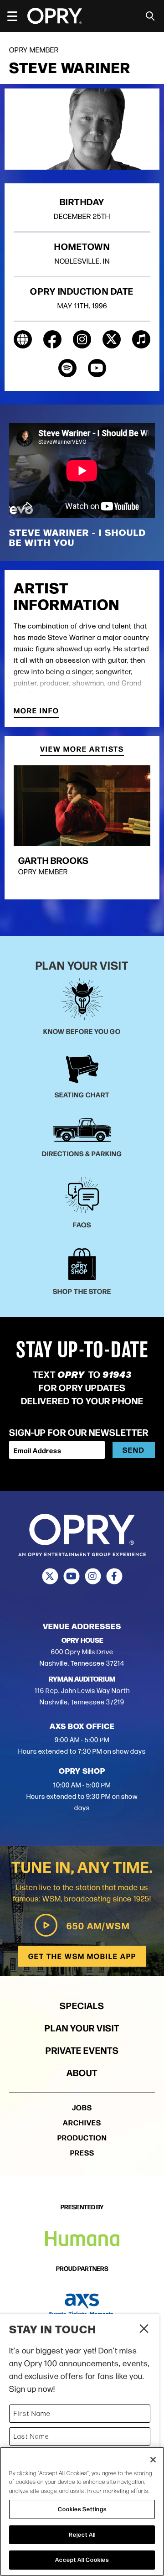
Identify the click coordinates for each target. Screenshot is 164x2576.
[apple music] (141, 339)
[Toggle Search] (150, 16)
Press (82, 2153)
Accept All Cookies (82, 2560)
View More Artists (82, 750)
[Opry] (55, 16)
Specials (82, 2005)
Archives (82, 2122)
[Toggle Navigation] (16, 16)
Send (134, 1450)
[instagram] (82, 339)
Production (82, 2137)
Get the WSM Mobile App (82, 1956)
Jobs (82, 2107)
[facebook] (52, 339)
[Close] (153, 2460)
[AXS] (82, 2305)
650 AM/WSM (98, 1925)
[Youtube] (71, 1576)
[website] (23, 339)
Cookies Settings (82, 2509)
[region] (82, 2511)
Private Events (82, 2050)
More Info (36, 711)
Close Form (143, 2330)
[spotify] (67, 368)
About (82, 2072)
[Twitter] (50, 1576)
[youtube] (97, 368)
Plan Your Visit (82, 2028)
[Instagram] (93, 1576)
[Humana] (82, 2239)
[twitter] (112, 339)
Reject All (82, 2534)
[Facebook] (114, 1576)
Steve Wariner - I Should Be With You (78, 537)
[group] (82, 828)
